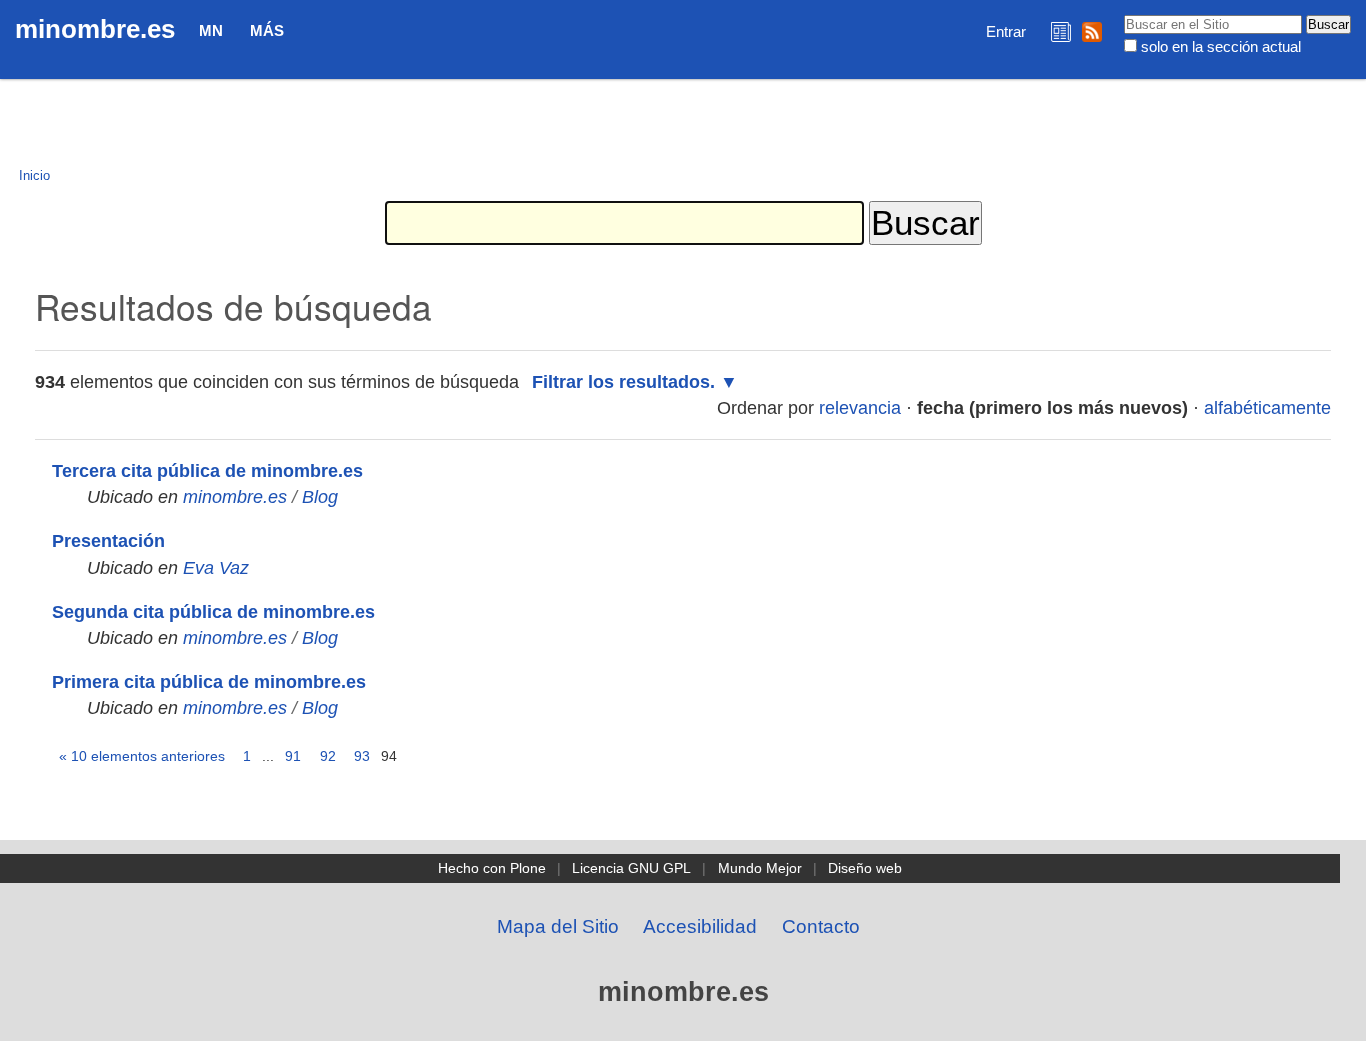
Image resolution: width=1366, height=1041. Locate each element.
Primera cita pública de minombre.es (209, 682)
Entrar (1006, 31)
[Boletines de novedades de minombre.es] (1061, 31)
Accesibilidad (700, 926)
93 (362, 756)
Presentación (108, 541)
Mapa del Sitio (558, 926)
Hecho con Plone (492, 868)
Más (267, 30)
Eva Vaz (216, 568)
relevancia (860, 408)
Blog (320, 497)
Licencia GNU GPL (631, 868)
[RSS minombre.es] (1092, 31)
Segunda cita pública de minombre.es (213, 612)
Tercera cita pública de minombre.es (207, 471)
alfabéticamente (1267, 408)
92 (328, 756)
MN (211, 30)
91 (293, 756)
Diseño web (865, 868)
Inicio (34, 175)
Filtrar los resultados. (623, 382)
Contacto (821, 926)
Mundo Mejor (760, 868)
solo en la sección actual (1221, 46)
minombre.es (95, 29)
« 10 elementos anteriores (142, 756)
